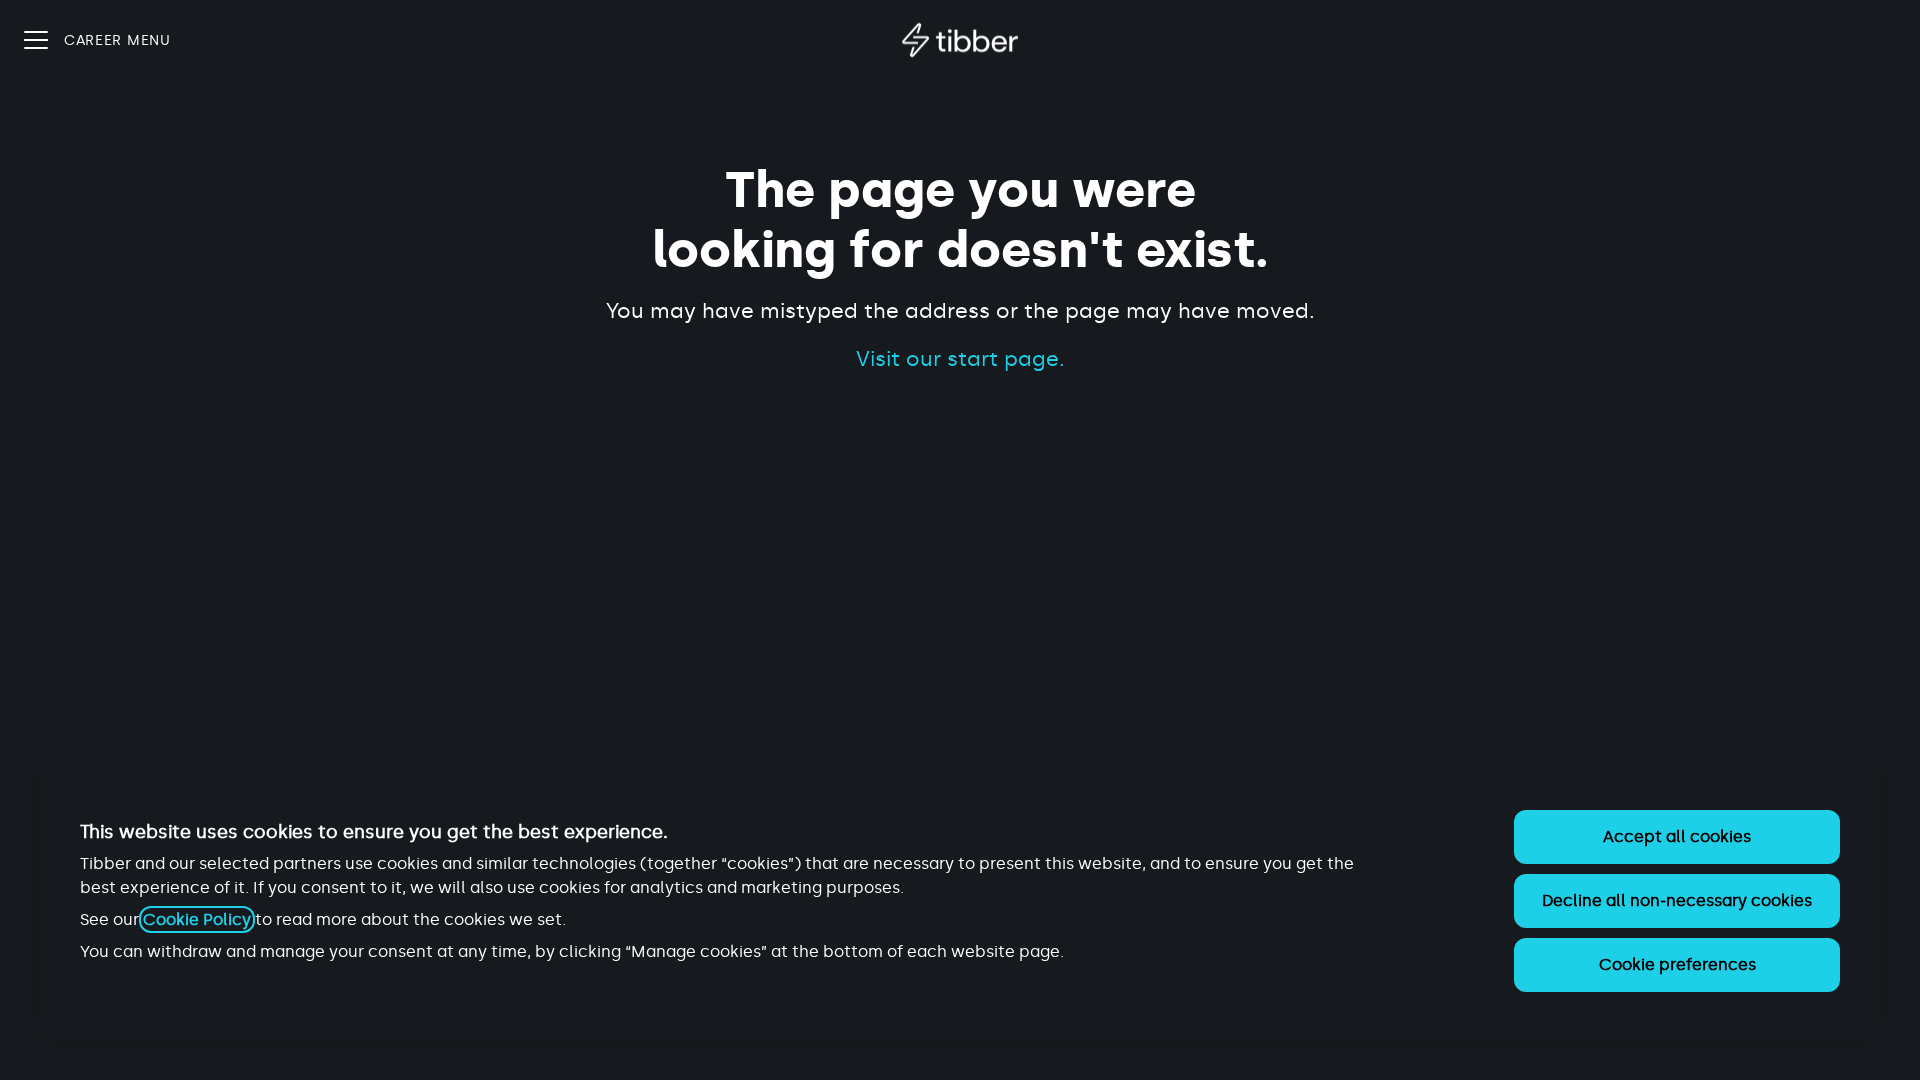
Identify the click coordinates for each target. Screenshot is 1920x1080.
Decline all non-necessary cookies (1677, 900)
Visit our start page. (960, 359)
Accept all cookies (1677, 836)
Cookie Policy (197, 919)
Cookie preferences (1677, 964)
